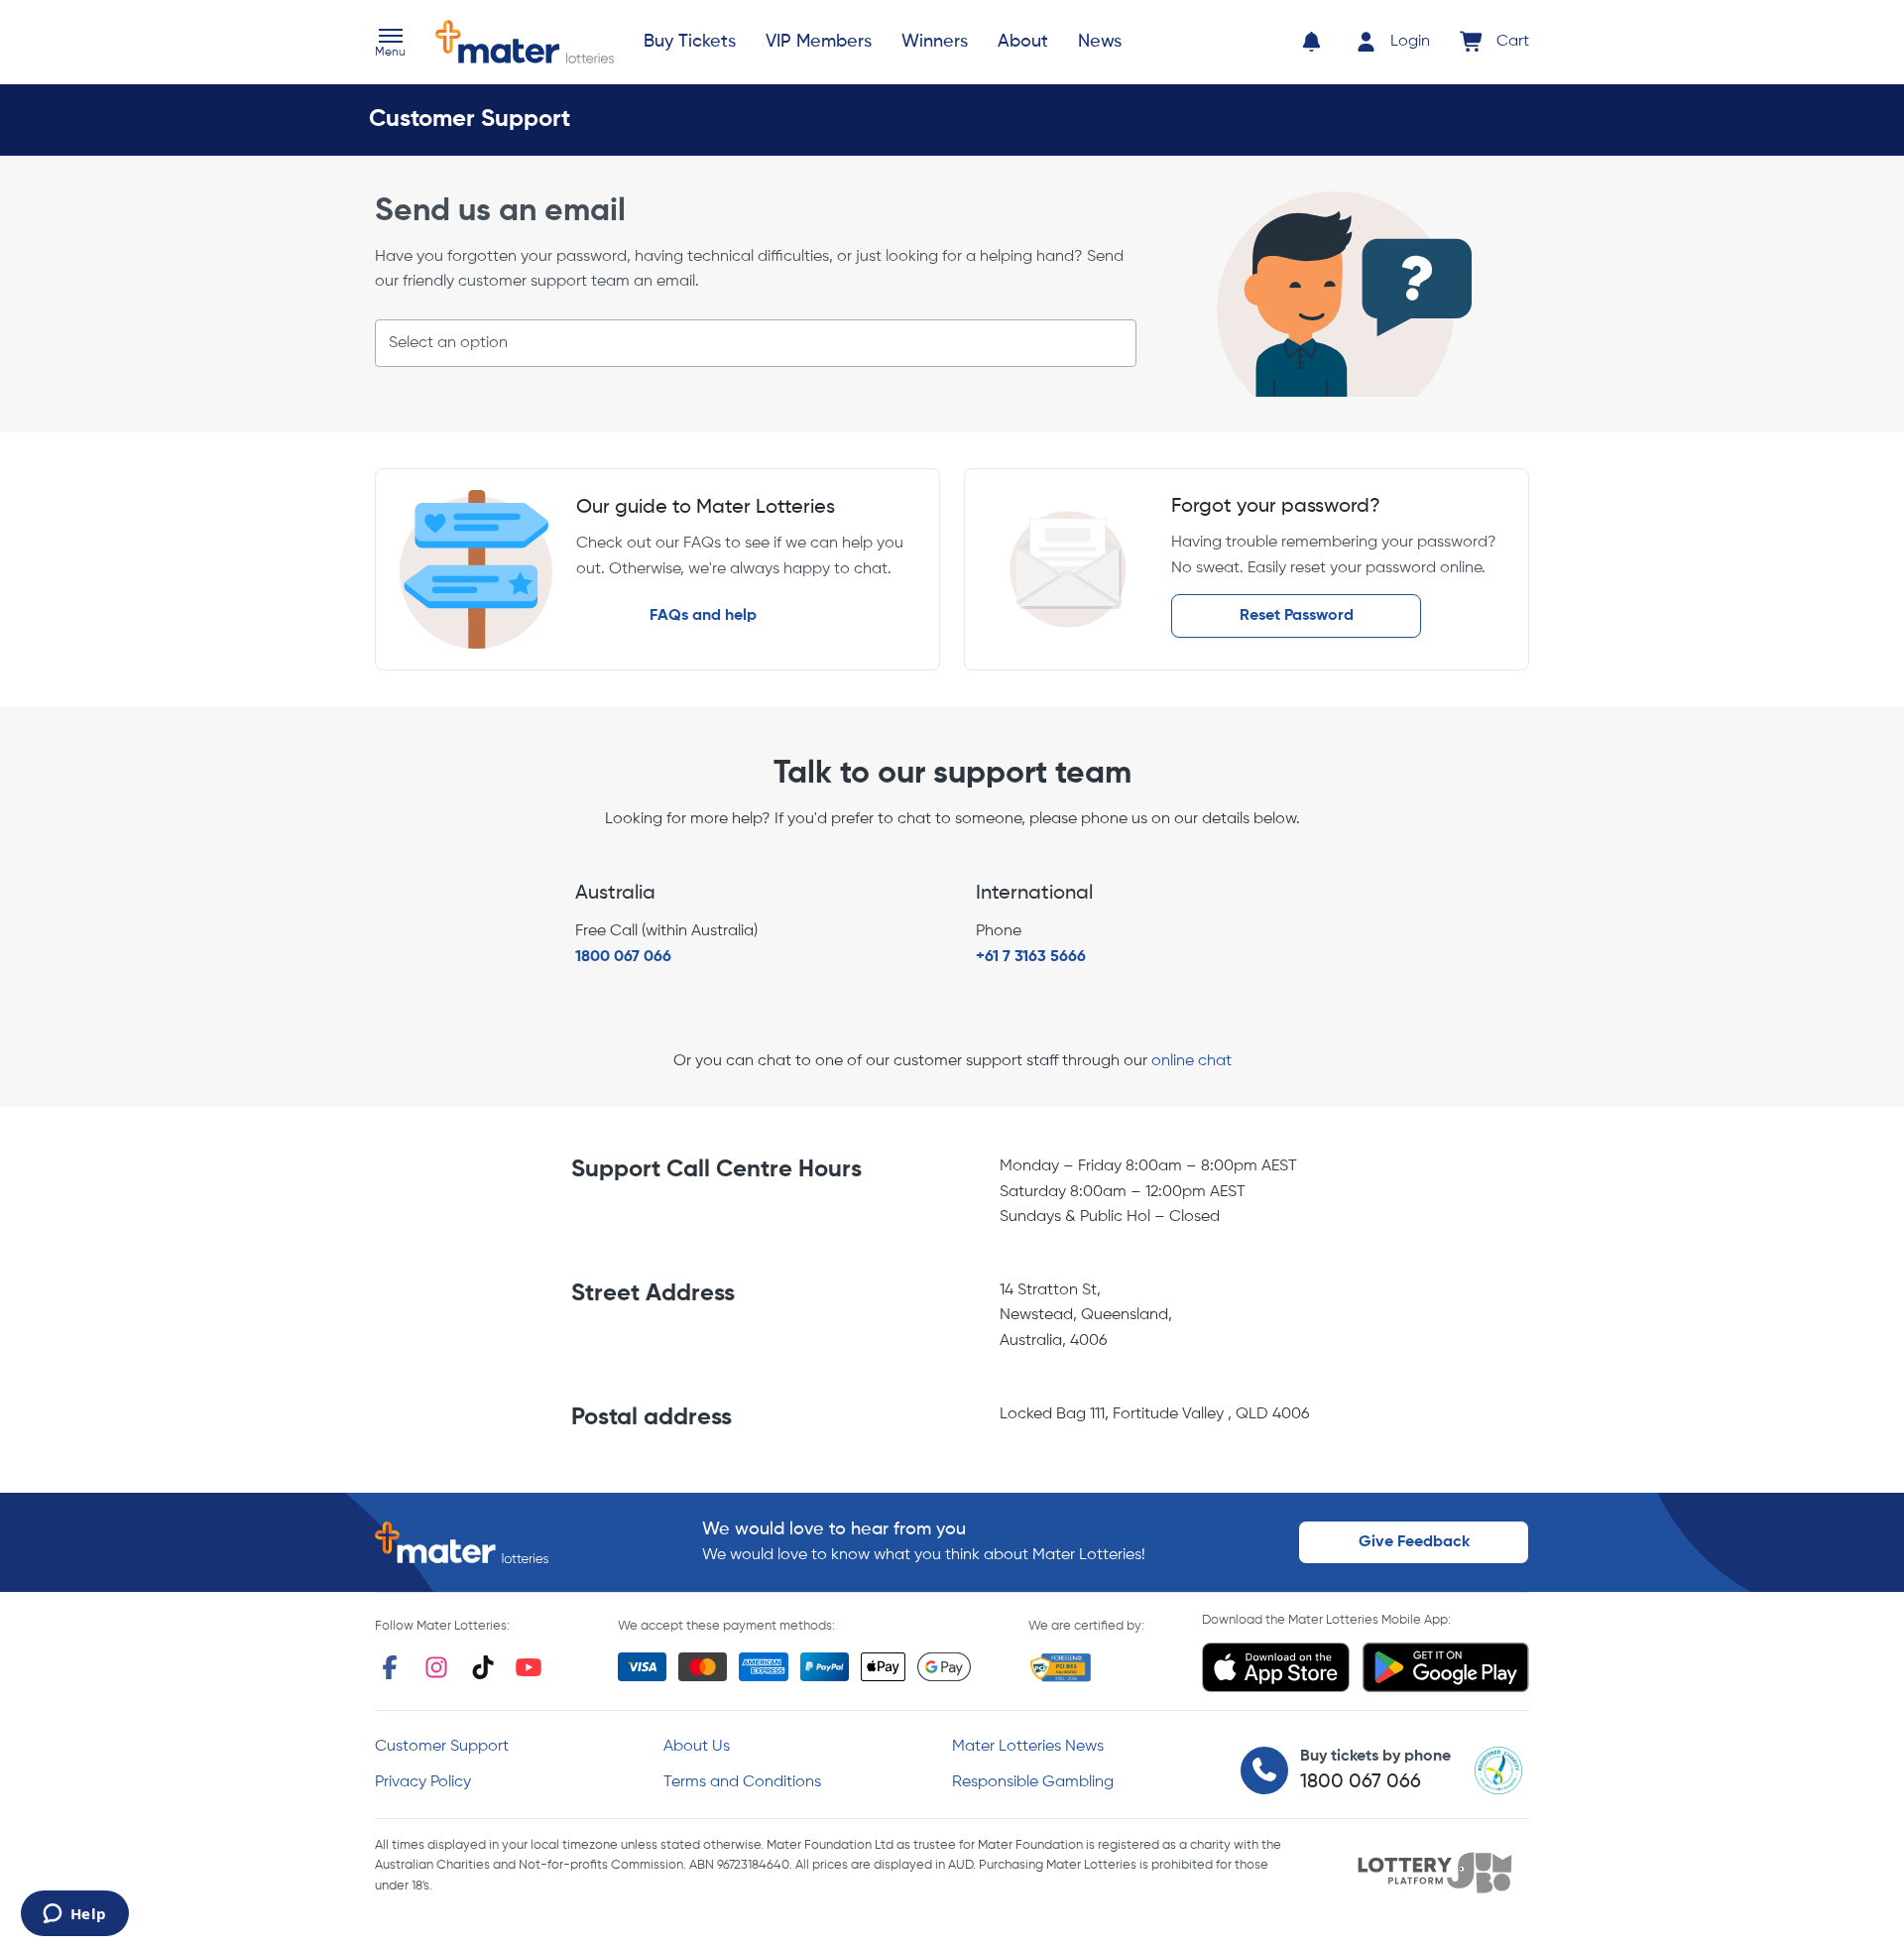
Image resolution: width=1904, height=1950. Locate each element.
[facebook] (390, 1667)
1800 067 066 (623, 957)
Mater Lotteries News (1028, 1747)
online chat (1191, 1061)
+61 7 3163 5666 (1031, 957)
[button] (390, 45)
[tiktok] (483, 1667)
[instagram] (436, 1667)
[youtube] (529, 1667)
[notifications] (1311, 42)
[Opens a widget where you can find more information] (74, 1915)
